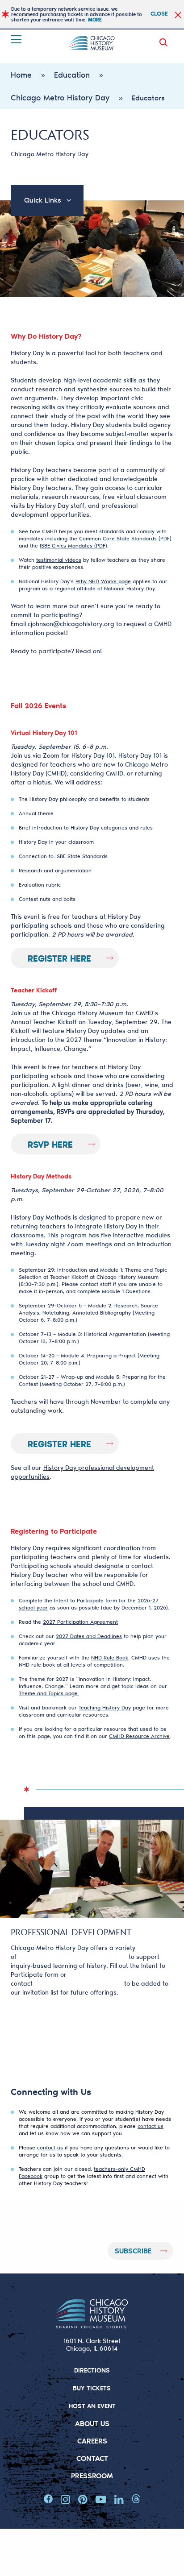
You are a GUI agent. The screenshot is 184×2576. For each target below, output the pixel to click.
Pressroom (92, 2475)
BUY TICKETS (92, 2388)
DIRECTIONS (92, 2370)
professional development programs (73, 1956)
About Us (92, 2423)
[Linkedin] (119, 2499)
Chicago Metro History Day (60, 97)
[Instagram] (65, 2499)
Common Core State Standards (118, 538)
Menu (17, 39)
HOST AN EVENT (92, 2406)
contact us (151, 2126)
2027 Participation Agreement (80, 1622)
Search (165, 42)
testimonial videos (59, 560)
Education (72, 75)
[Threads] (136, 2499)
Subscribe (133, 2250)
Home (21, 75)
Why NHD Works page (103, 581)
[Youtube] (101, 2499)
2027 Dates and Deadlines (89, 1636)
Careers (92, 2441)
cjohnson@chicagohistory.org (71, 624)
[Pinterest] (83, 2499)
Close (159, 13)
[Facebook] (48, 2499)
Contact (92, 2458)
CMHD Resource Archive (139, 1736)
